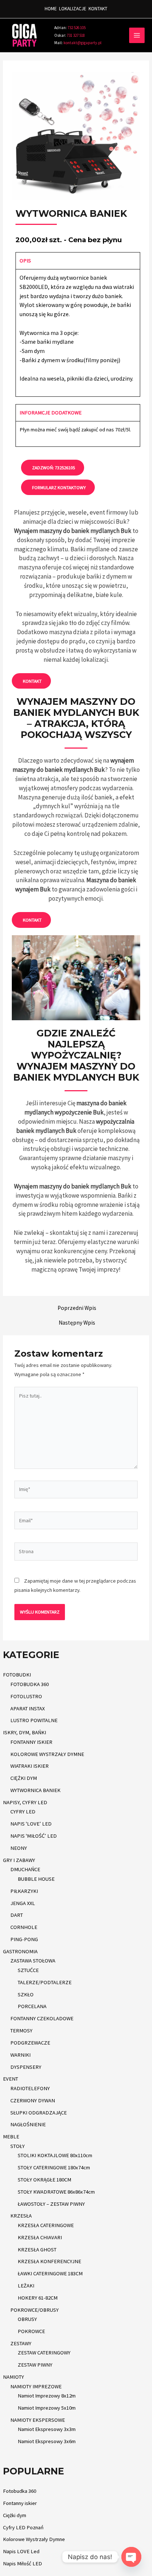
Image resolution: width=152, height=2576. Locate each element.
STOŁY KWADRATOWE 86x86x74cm (56, 2192)
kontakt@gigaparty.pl (78, 43)
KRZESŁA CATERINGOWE (46, 2225)
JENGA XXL (23, 1903)
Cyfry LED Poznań (23, 2527)
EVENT (11, 2079)
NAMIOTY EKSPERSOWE (38, 2420)
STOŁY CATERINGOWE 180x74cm (54, 2167)
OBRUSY (27, 2319)
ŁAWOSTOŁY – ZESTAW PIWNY (51, 2204)
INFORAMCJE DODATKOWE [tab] (51, 413)
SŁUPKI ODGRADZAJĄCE (39, 2113)
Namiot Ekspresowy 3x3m (47, 2429)
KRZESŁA (21, 2216)
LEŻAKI (26, 2286)
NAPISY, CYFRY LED (25, 1802)
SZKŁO (26, 1994)
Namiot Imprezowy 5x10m (47, 2408)
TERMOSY (21, 2031)
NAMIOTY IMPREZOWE (36, 2386)
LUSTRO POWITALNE (34, 1720)
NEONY (19, 1848)
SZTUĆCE (28, 1970)
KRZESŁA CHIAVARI (40, 2237)
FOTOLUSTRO (26, 1696)
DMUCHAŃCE (25, 1869)
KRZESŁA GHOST (37, 2250)
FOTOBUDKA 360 (30, 1684)
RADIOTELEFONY (30, 2088)
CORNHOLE (24, 1927)
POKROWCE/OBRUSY (34, 2310)
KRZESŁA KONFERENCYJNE (49, 2261)
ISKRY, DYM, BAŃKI (25, 1732)
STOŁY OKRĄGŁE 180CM (44, 2180)
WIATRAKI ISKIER (30, 1766)
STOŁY (18, 2146)
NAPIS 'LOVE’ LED (31, 1824)
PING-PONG (24, 1939)
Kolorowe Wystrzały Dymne (34, 2539)
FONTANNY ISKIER (31, 1742)
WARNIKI (20, 2055)
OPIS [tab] (25, 261)
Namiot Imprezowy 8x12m (47, 2396)
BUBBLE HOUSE (36, 1879)
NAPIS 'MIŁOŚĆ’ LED (34, 1836)
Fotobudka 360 (20, 2491)
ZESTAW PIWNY (35, 2365)
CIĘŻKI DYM (24, 1778)
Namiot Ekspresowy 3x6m (47, 2441)
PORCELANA (32, 2006)
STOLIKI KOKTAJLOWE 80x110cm (55, 2155)
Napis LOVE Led (21, 2551)
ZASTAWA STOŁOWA (33, 1961)
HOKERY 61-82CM (38, 2298)
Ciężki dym (15, 2515)
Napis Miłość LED (23, 2563)
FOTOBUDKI (17, 1675)
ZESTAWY (21, 2343)
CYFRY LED (23, 1812)
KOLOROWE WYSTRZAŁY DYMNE (47, 1754)
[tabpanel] (78, 333)
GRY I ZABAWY (19, 1860)
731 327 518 (70, 35)
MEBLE (11, 2137)
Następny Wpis (77, 1323)
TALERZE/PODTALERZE (45, 1982)
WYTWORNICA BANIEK (35, 1790)
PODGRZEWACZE (30, 2043)
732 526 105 (76, 28)
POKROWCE (31, 2331)
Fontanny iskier (20, 2503)
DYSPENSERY (26, 2067)
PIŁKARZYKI (24, 1891)
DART (17, 1915)
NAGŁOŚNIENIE (28, 2124)
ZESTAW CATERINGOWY (44, 2353)
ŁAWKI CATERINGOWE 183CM (50, 2273)
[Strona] (76, 1553)
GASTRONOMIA (20, 1951)
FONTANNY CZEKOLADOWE (42, 2018)
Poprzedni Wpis (77, 1308)
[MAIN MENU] (137, 35)
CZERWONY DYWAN (33, 2100)
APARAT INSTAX (27, 1709)
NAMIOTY (13, 2377)
